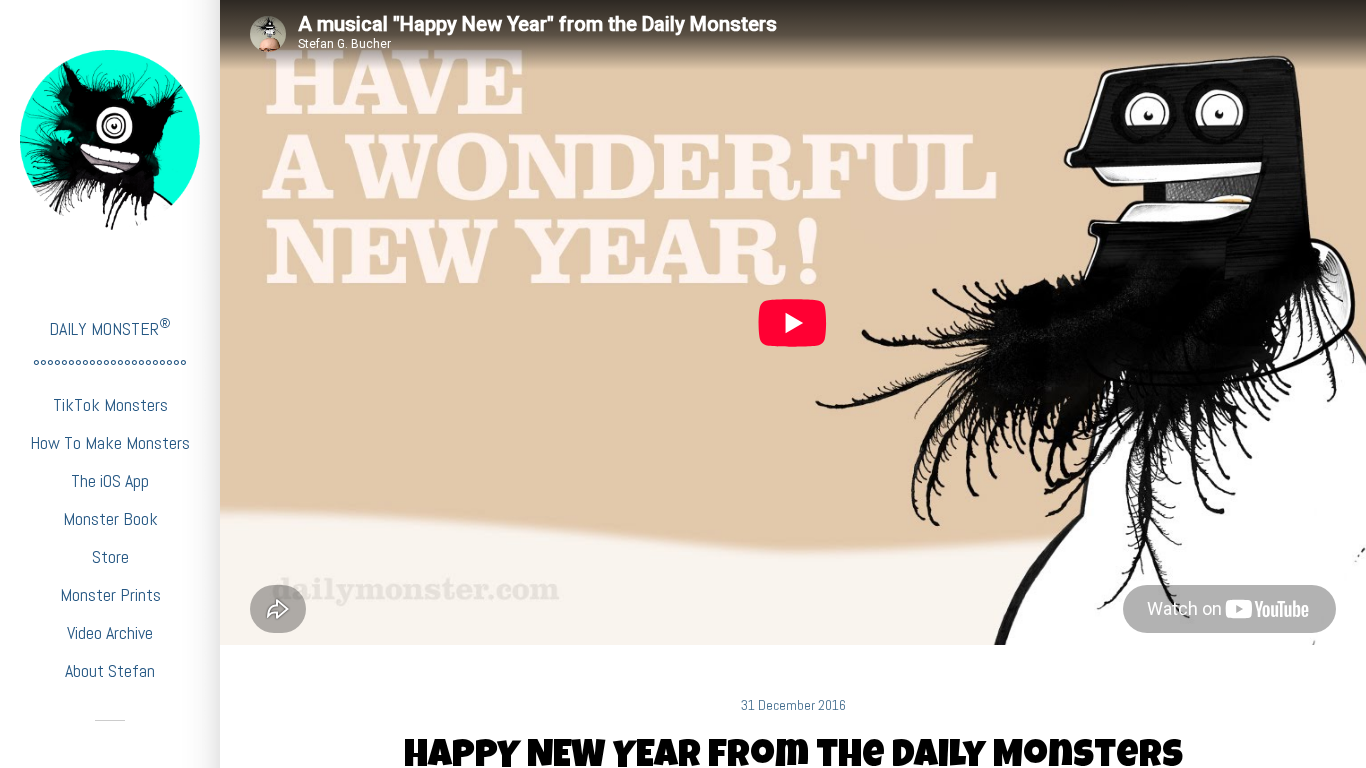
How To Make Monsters (110, 442)
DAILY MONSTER (110, 327)
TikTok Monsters (110, 404)
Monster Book (110, 518)
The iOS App (110, 480)
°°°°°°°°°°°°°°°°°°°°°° (110, 366)
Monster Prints (110, 594)
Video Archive (110, 632)
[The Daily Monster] (110, 140)
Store (110, 556)
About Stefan (110, 670)
